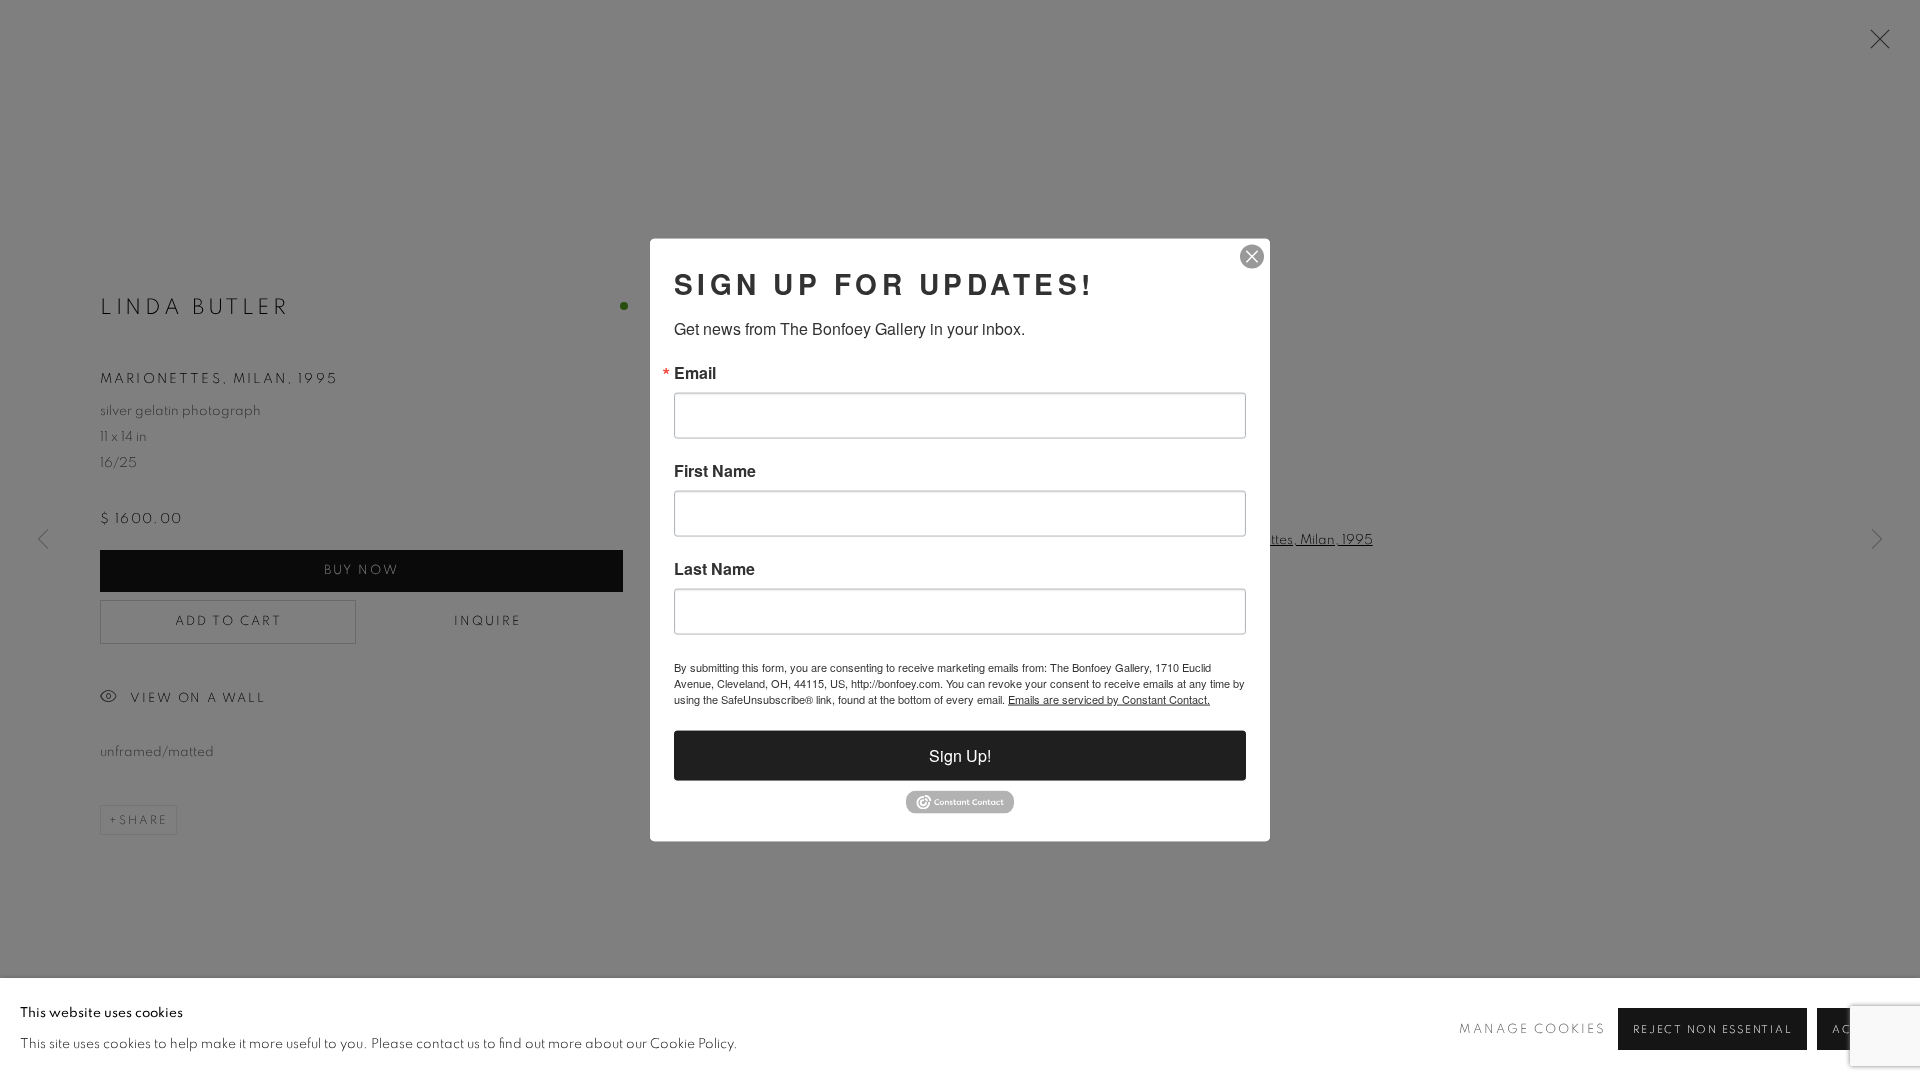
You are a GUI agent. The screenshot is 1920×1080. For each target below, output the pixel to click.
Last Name (714, 569)
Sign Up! (960, 755)
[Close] (1252, 257)
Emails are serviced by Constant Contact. (1109, 699)
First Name (715, 471)
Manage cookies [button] (1532, 1029)
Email (695, 373)
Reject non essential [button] (1712, 1029)
